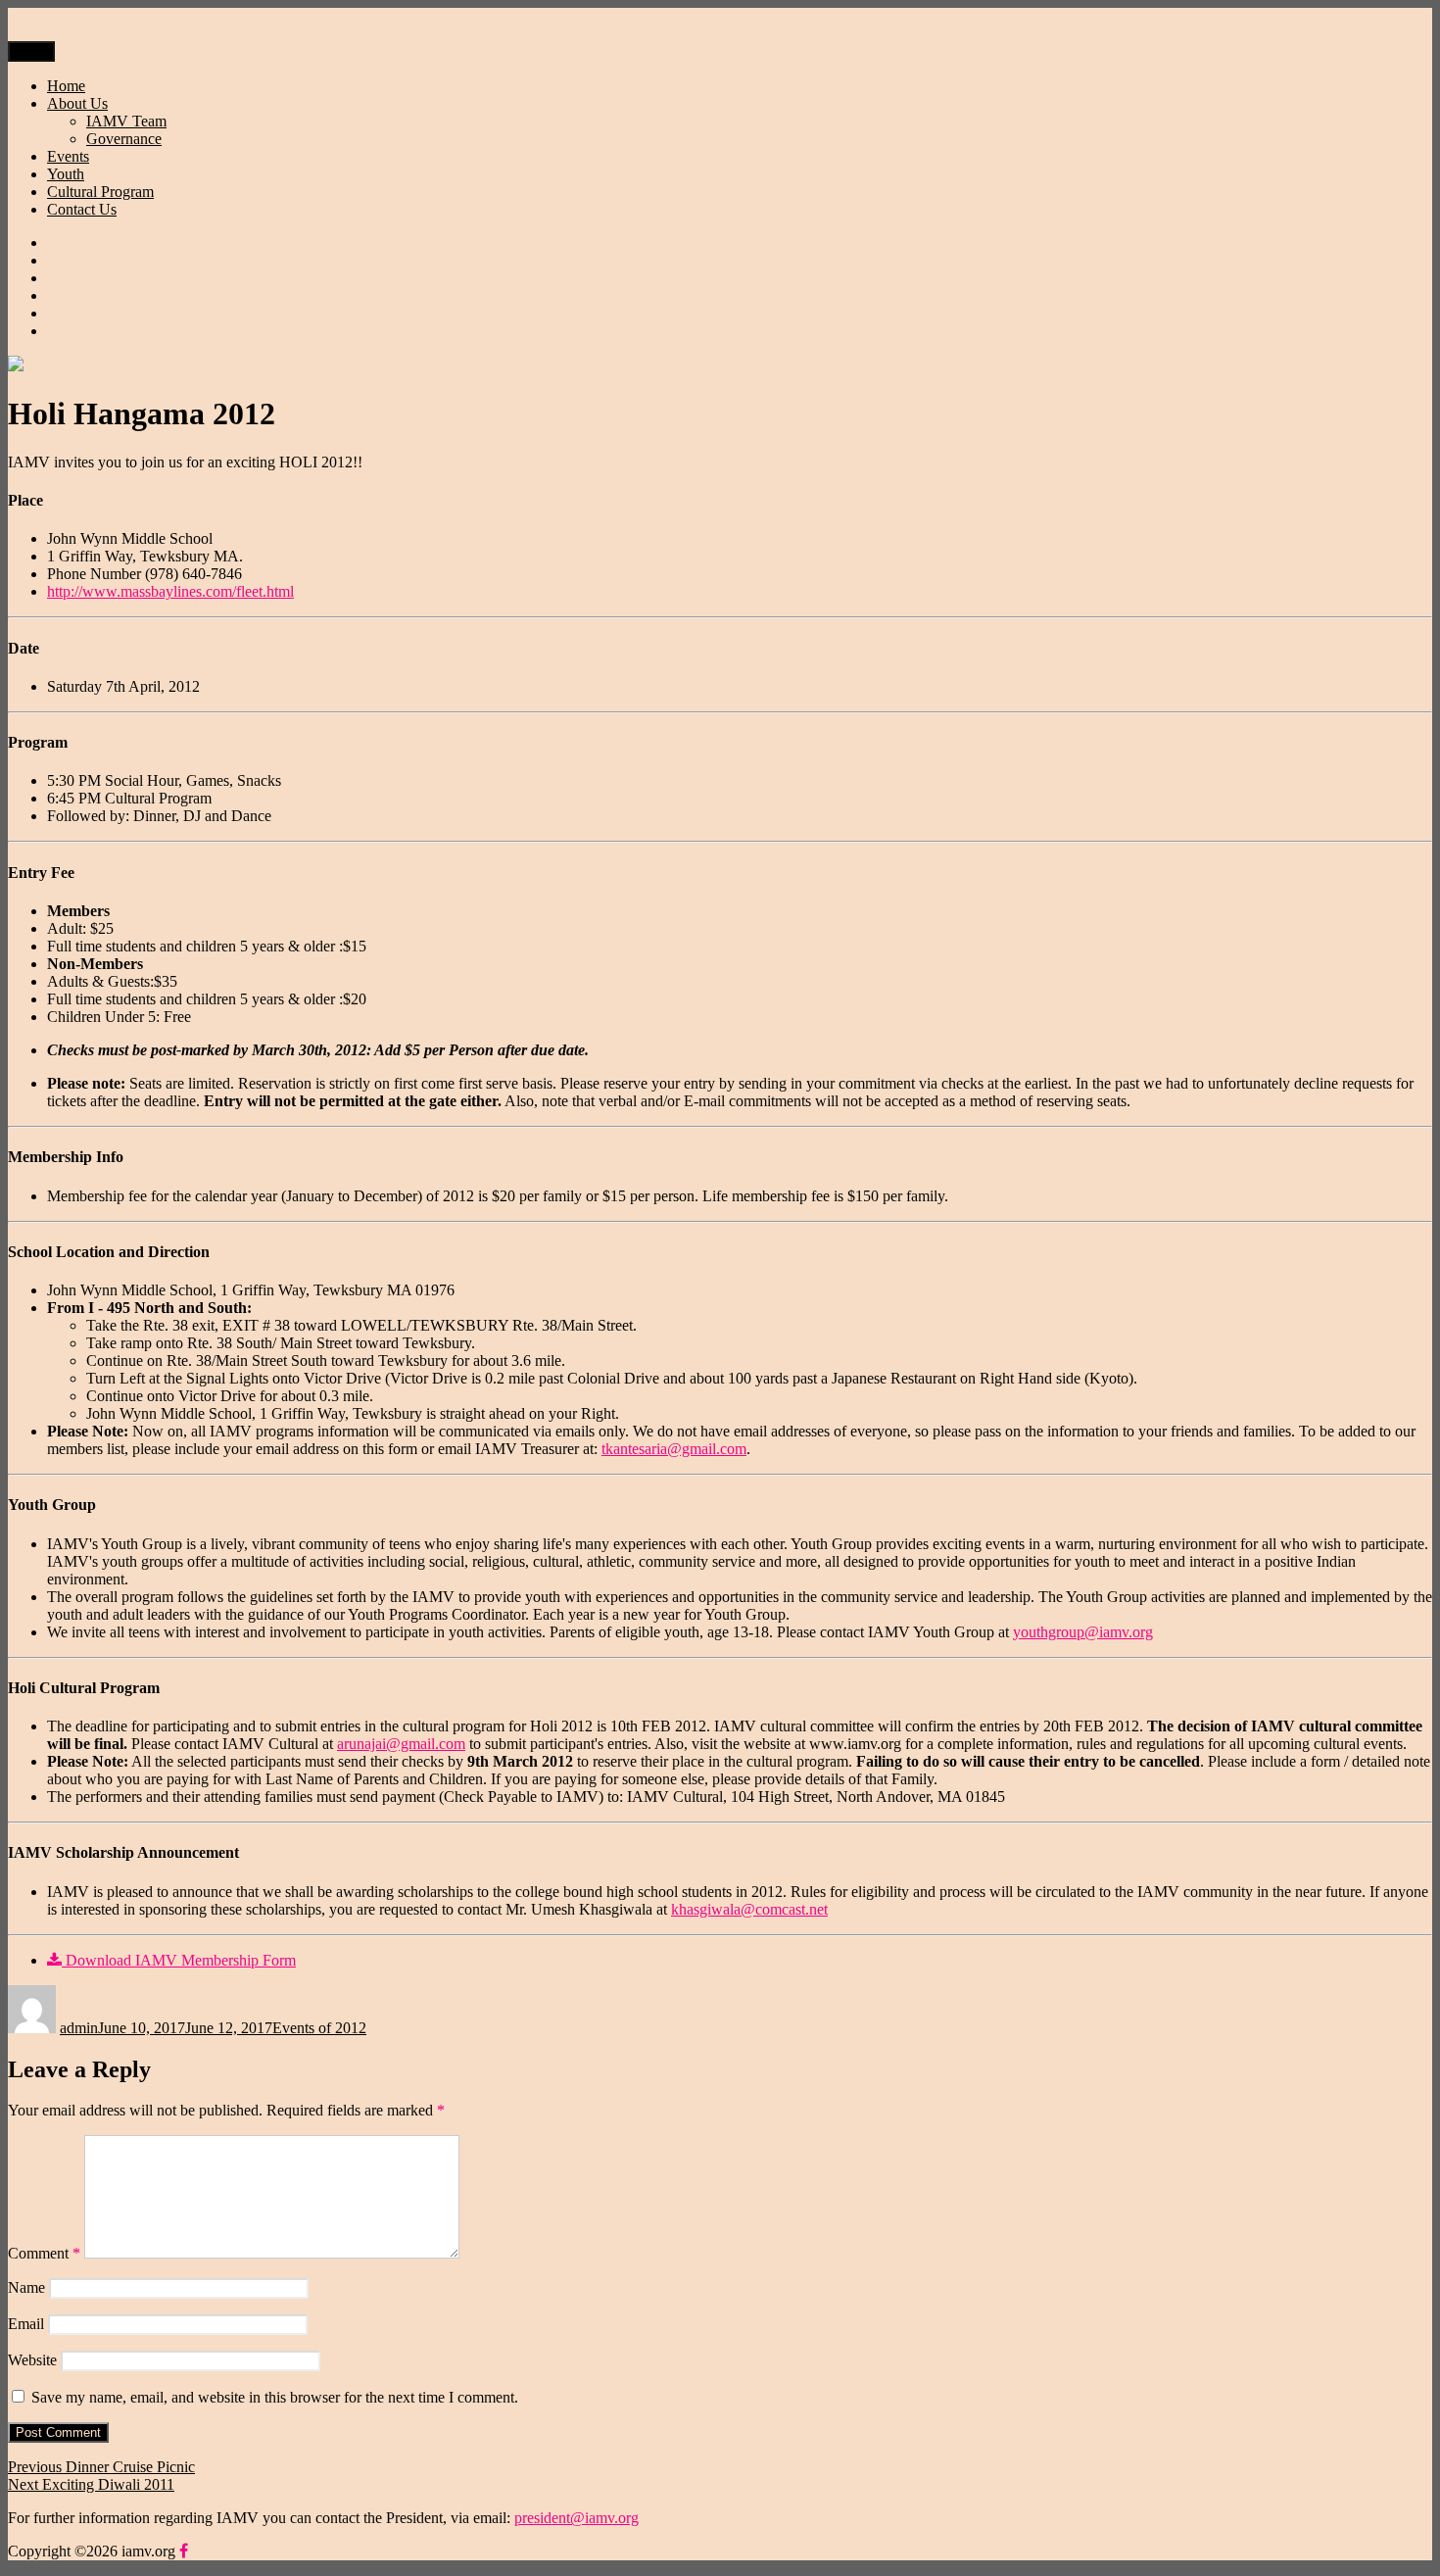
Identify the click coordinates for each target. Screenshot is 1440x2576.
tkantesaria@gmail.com (674, 1449)
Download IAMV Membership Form (179, 1960)
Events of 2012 (319, 2028)
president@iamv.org (576, 2518)
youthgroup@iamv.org (1083, 1632)
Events (68, 156)
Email (26, 2324)
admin (79, 2028)
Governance (124, 139)
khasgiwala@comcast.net (749, 1909)
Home (66, 86)
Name (26, 2287)
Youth (66, 174)
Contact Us (82, 209)
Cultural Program (100, 192)
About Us (77, 103)
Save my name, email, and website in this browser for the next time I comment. (275, 2397)
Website (32, 2360)
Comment (44, 2253)
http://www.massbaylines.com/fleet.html (170, 591)
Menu (31, 51)
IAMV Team (126, 121)
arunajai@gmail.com (401, 1744)
